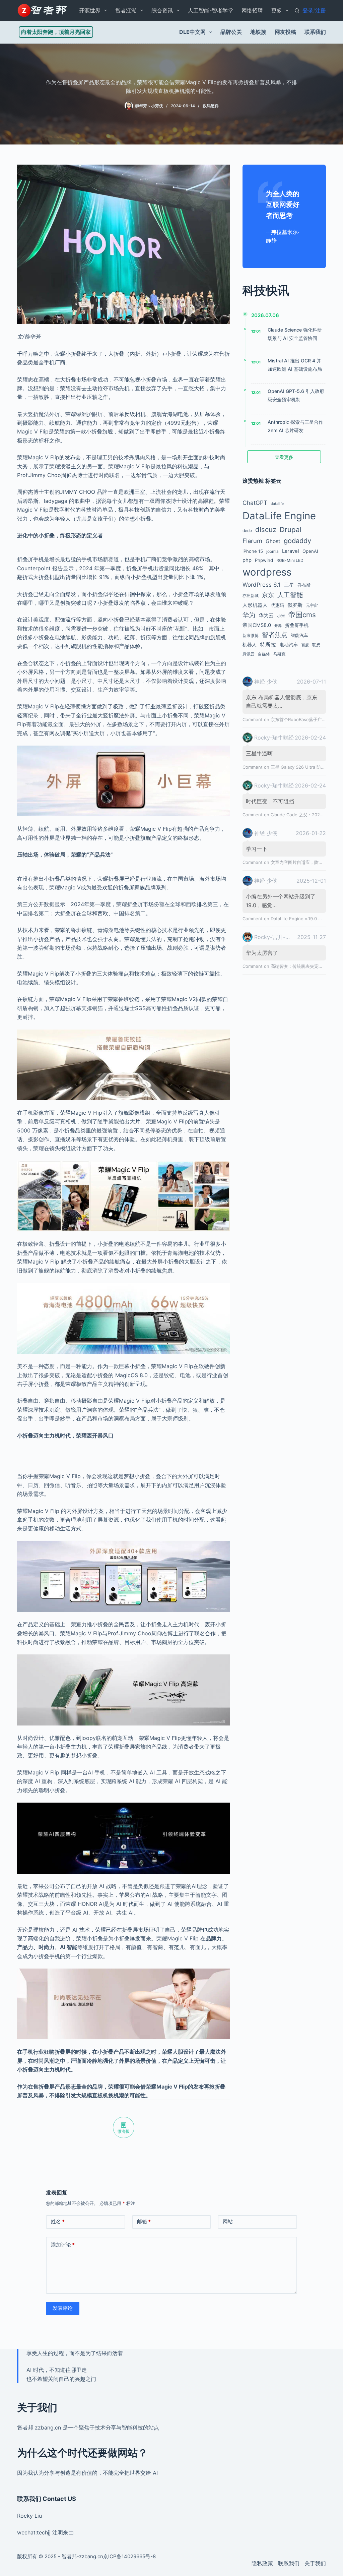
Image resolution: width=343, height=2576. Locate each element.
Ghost (273, 541)
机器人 (250, 645)
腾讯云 (249, 654)
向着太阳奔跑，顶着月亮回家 (56, 32)
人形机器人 (255, 605)
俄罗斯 (295, 605)
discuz (266, 530)
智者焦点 (275, 635)
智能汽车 (299, 635)
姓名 (58, 2221)
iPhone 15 (253, 551)
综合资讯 (162, 10)
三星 (289, 585)
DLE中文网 (192, 32)
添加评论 (63, 2245)
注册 (321, 10)
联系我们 (315, 32)
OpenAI (310, 551)
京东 (268, 595)
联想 (316, 645)
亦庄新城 (251, 596)
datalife (277, 504)
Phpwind (264, 560)
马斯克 (279, 654)
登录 (308, 10)
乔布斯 (304, 585)
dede (247, 531)
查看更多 (284, 457)
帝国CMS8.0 (257, 625)
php (247, 560)
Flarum (252, 541)
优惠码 (278, 605)
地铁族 (258, 32)
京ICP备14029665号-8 (129, 2556)
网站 (228, 2221)
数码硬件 (211, 106)
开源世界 (90, 10)
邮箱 (144, 2221)
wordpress (267, 572)
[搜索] (297, 11)
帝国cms (302, 615)
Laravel (291, 551)
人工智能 (290, 595)
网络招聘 (252, 10)
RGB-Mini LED (290, 560)
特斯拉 (268, 644)
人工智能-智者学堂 (211, 10)
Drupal (291, 530)
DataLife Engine (279, 516)
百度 (305, 645)
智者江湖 (126, 10)
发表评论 (63, 2308)
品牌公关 (231, 32)
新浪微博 (251, 635)
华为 (249, 615)
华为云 (266, 616)
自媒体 (264, 654)
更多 (277, 10)
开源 (278, 626)
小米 (281, 616)
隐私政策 (262, 2563)
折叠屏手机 (297, 625)
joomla (272, 551)
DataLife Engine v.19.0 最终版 (301, 919)
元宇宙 (312, 605)
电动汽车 (289, 645)
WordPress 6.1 (262, 585)
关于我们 (315, 2563)
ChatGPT (255, 503)
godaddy (297, 541)
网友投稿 (285, 32)
